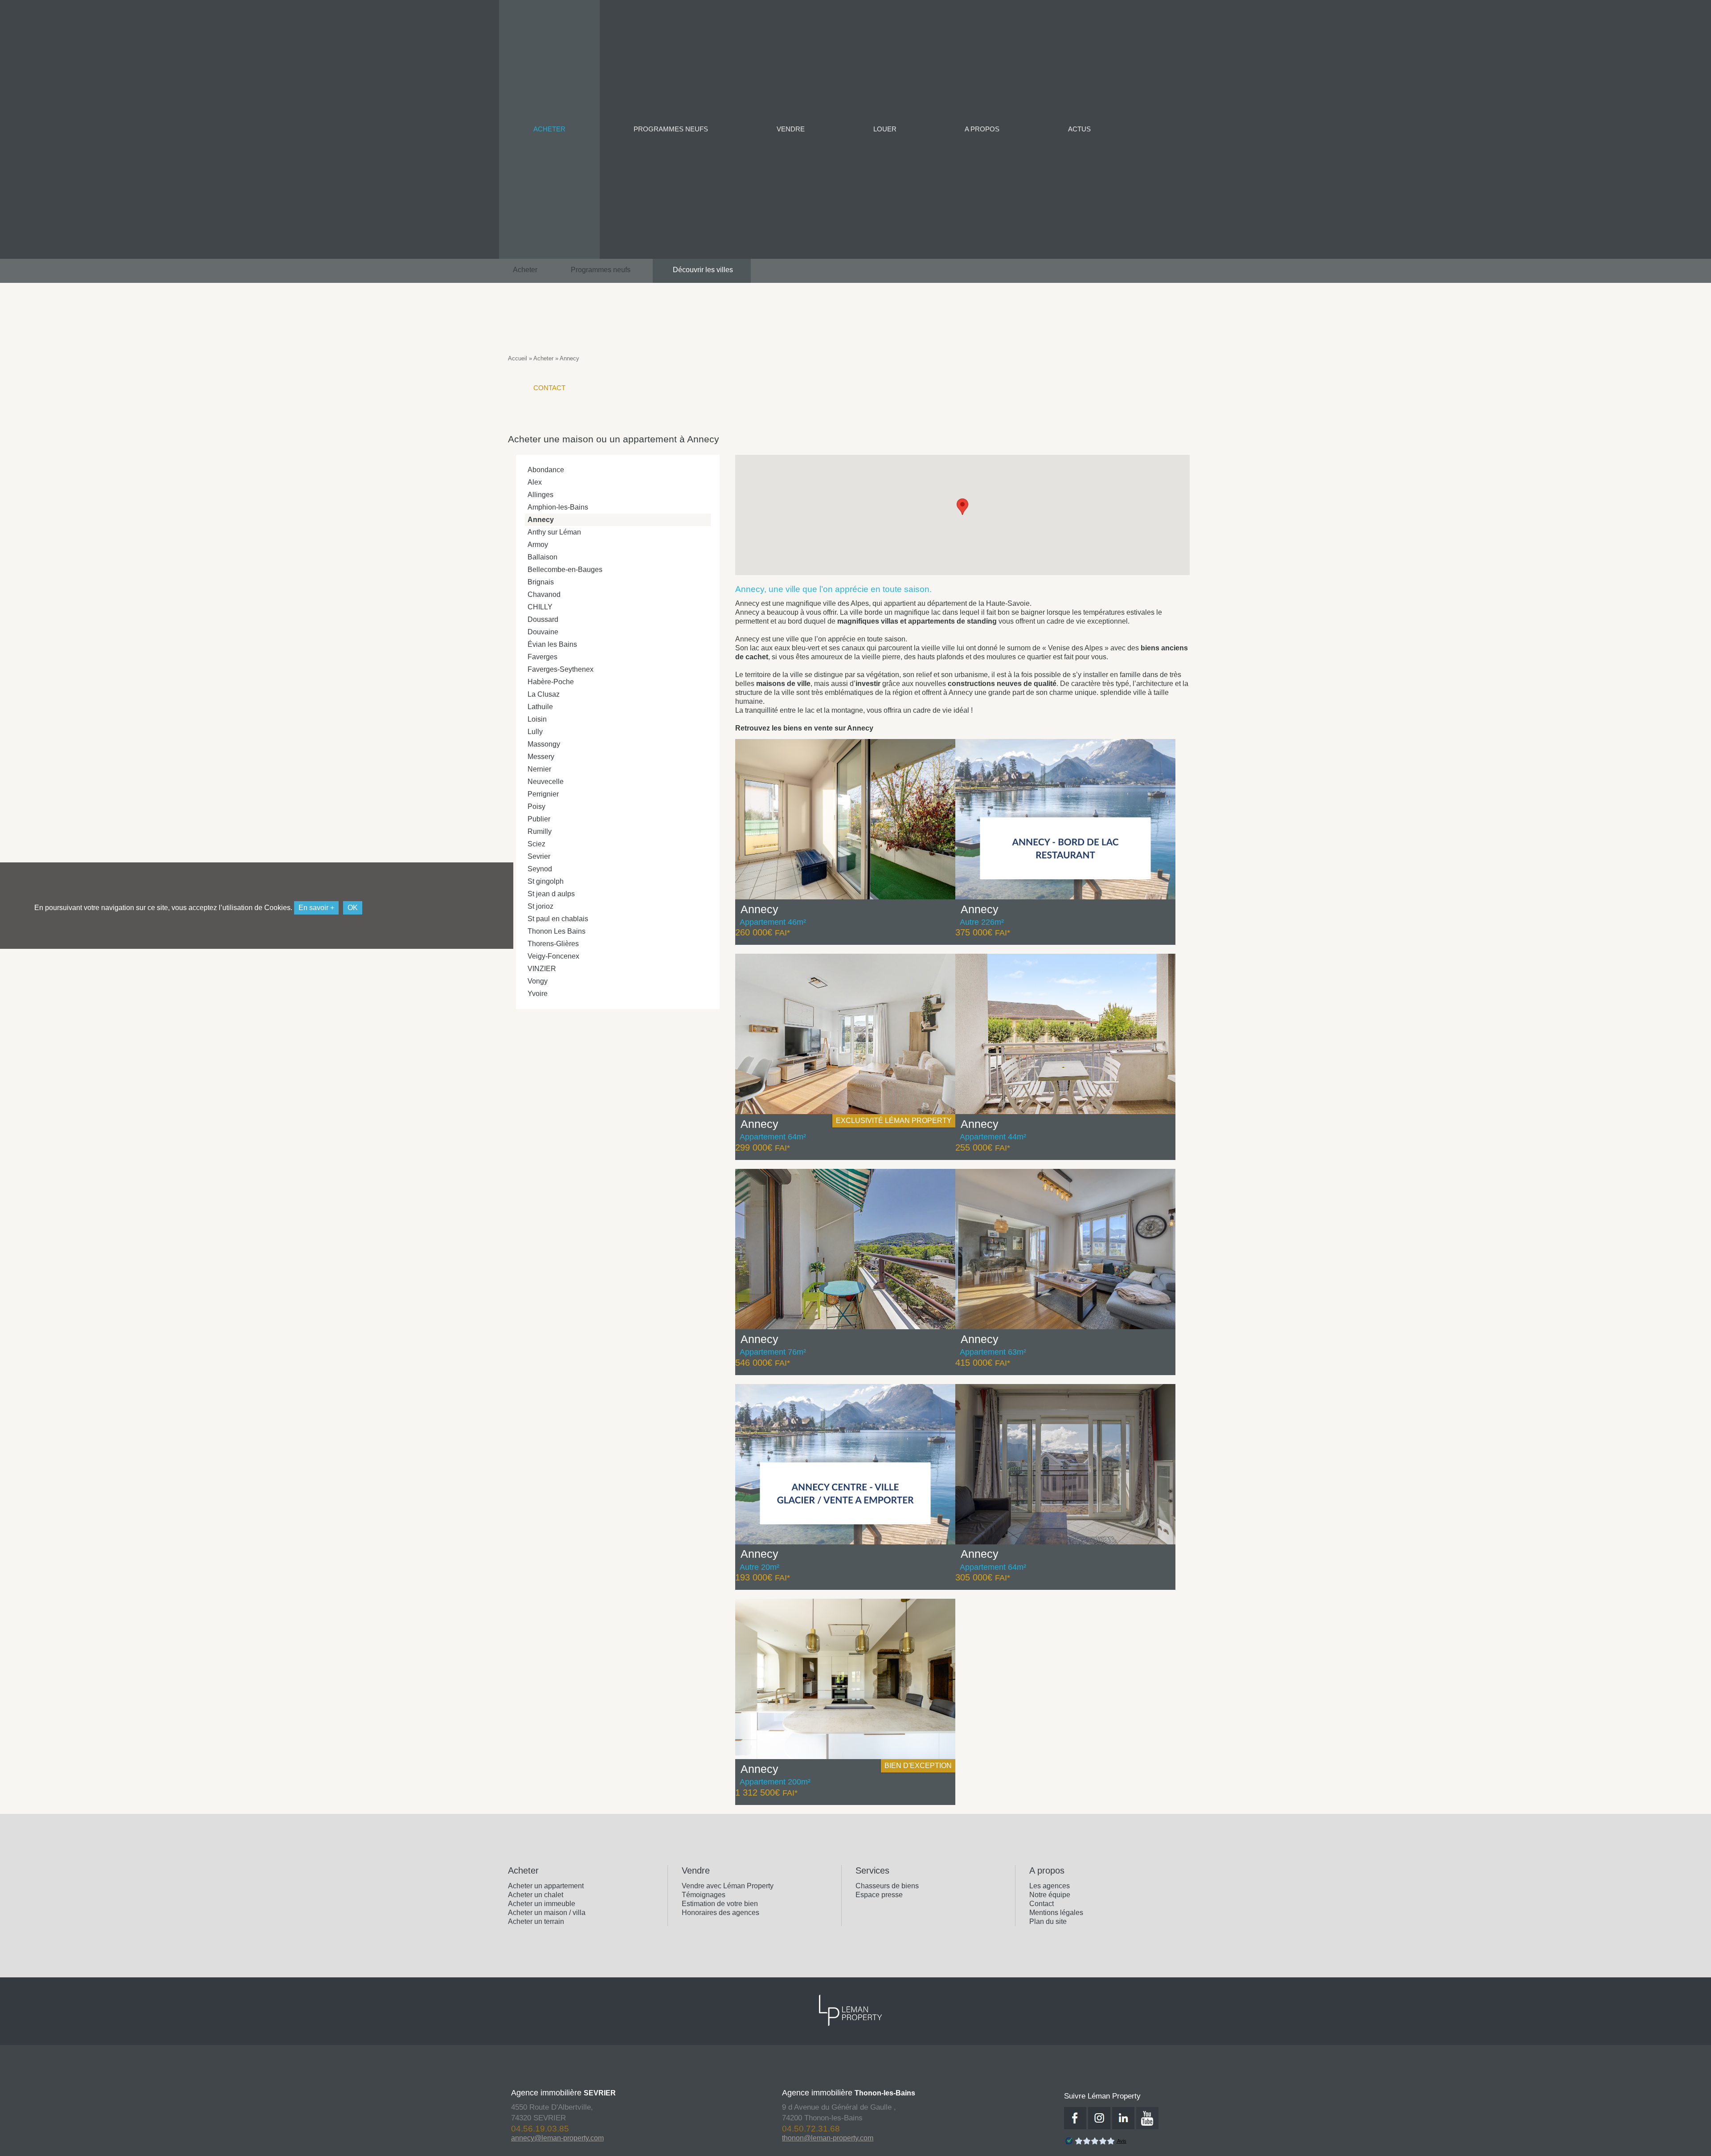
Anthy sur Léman (554, 532)
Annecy (541, 520)
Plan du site (1048, 1921)
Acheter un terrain (536, 1921)
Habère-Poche (551, 682)
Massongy (544, 744)
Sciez (536, 844)
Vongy (538, 981)
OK (353, 908)
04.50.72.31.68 (556, 2129)
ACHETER (549, 129)
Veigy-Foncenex (553, 956)
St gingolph (546, 881)
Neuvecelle (546, 782)
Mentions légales (1056, 1913)
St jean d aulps (551, 894)
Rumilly (540, 831)
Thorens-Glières (553, 944)
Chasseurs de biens (887, 1886)
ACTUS (1079, 129)
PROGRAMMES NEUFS (671, 129)
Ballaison (542, 557)
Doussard (543, 619)
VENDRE (791, 129)
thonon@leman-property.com (573, 2138)
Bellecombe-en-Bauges (565, 570)
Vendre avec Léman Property (728, 1886)
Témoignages (704, 1895)
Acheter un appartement (546, 1886)
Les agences (1050, 1886)
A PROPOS (982, 129)
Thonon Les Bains (557, 931)
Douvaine (543, 632)
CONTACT (549, 388)
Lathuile (540, 707)
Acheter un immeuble (542, 1904)
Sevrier (539, 856)
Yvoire (538, 994)
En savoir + (316, 908)
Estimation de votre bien (720, 1904)
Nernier (539, 769)
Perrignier (543, 794)
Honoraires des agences (720, 1913)
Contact (1042, 1904)
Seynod (540, 869)
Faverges (542, 657)
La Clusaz (544, 694)
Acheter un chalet (536, 1895)
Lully (535, 732)
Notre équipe (1050, 1895)
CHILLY (540, 607)
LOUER (885, 129)
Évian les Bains (552, 644)
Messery (541, 757)
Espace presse (879, 1895)
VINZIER (542, 969)
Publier (539, 819)
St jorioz (540, 906)
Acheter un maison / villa (547, 1913)
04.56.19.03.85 (827, 2129)
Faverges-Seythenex (561, 669)
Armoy (538, 545)
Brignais (541, 582)
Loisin (537, 719)
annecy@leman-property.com (845, 2138)
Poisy (536, 806)
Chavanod (544, 594)
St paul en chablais (558, 919)
